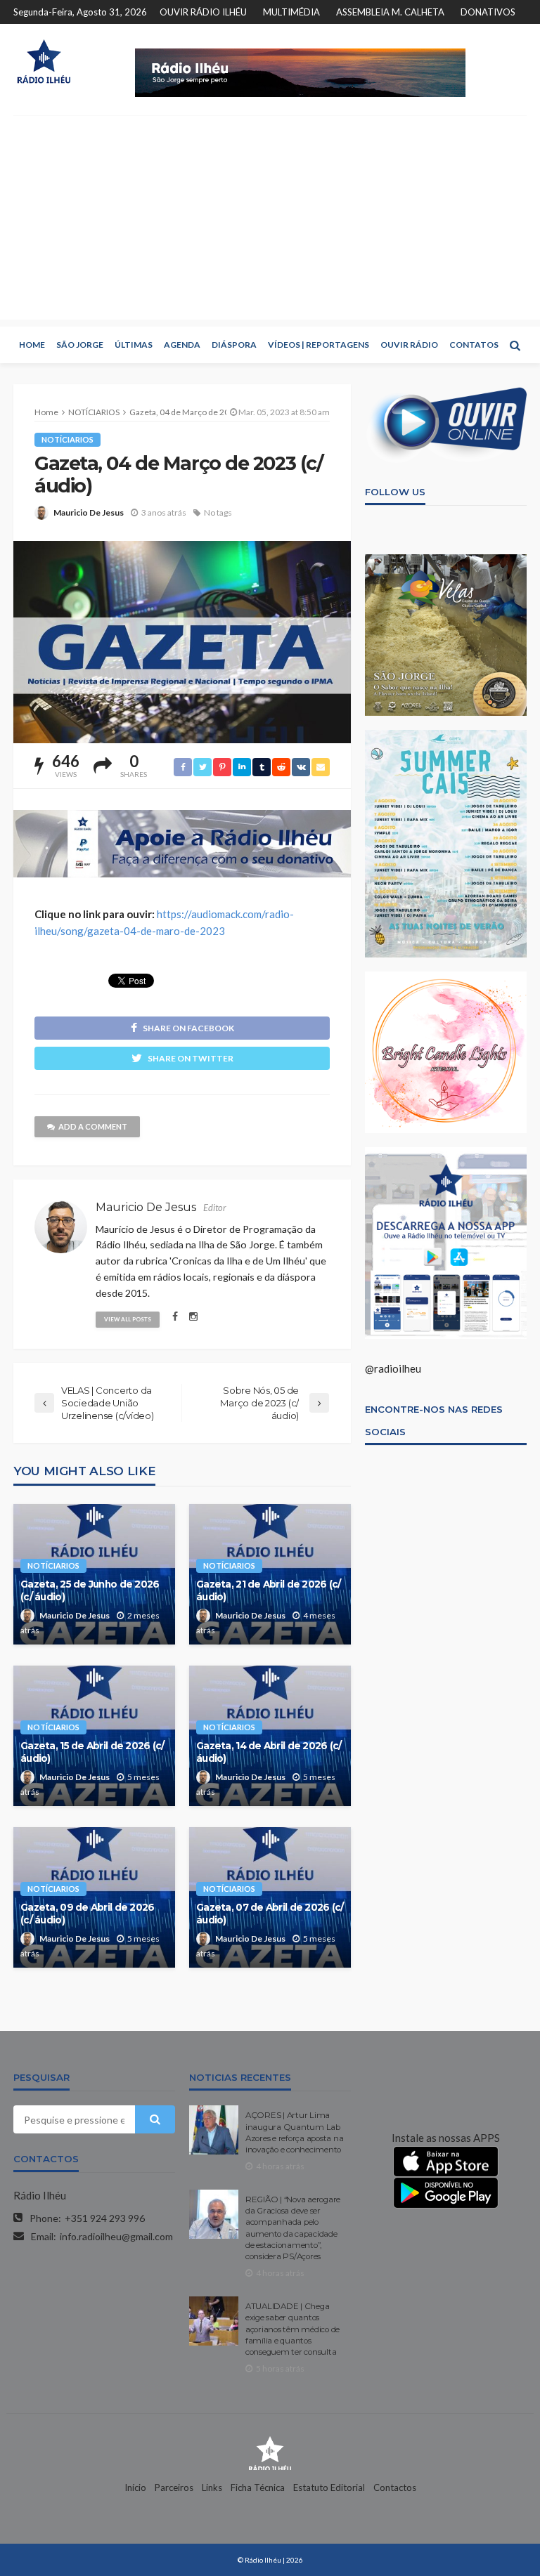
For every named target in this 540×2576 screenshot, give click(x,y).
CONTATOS (474, 345)
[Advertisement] (270, 221)
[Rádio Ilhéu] (44, 61)
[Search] (515, 345)
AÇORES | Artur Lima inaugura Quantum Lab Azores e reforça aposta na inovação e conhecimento (294, 2132)
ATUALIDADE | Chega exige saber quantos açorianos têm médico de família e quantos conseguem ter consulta (292, 2329)
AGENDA (182, 345)
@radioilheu (393, 1368)
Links (212, 2487)
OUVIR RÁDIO (409, 345)
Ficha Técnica (258, 2487)
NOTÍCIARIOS (67, 439)
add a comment (93, 1126)
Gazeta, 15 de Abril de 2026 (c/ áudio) (92, 1752)
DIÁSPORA (234, 345)
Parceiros (174, 2487)
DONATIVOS (488, 12)
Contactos (395, 2487)
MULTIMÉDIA (291, 12)
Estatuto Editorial (329, 2487)
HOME (32, 345)
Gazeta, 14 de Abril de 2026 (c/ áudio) (269, 1752)
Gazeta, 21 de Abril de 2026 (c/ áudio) (269, 1590)
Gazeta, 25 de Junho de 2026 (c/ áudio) (90, 1590)
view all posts (128, 1319)
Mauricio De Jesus (89, 512)
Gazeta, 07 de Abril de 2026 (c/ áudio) (270, 1914)
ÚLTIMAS (134, 345)
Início (135, 2487)
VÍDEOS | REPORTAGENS (319, 345)
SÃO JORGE (80, 345)
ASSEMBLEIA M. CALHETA (390, 12)
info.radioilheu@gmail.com (116, 2236)
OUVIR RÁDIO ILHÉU (203, 12)
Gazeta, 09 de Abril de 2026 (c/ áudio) (88, 1914)
